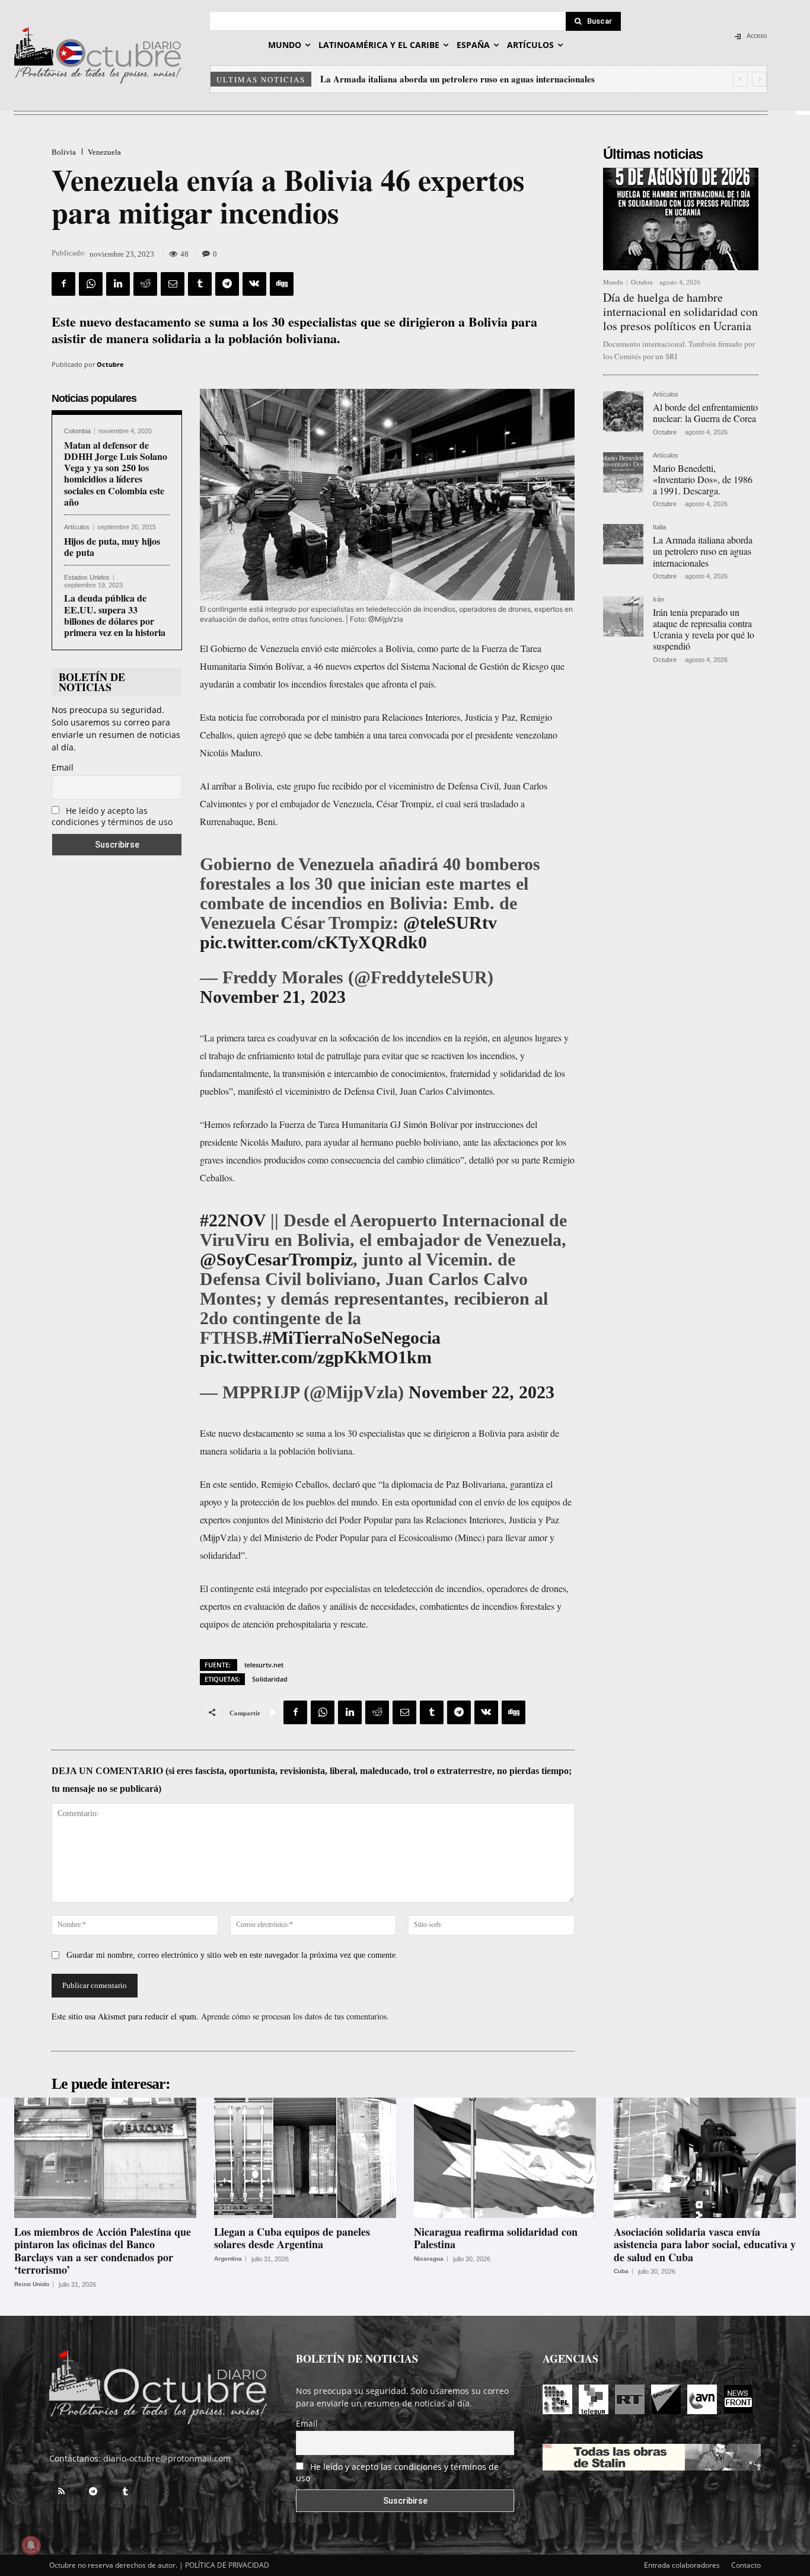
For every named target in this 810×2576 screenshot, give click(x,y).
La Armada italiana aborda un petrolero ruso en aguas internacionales (703, 551)
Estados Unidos (87, 578)
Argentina (228, 2259)
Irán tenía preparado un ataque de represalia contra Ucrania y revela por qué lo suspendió (496, 79)
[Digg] (282, 284)
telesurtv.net (264, 1665)
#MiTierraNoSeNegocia (352, 1337)
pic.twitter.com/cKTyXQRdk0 (313, 942)
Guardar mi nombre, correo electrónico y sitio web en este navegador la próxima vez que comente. (232, 1955)
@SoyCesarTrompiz (276, 1259)
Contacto (746, 2565)
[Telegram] (227, 284)
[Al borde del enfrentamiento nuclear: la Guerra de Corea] (623, 411)
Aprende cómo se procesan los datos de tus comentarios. (295, 2016)
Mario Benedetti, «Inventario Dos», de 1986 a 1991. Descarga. (703, 479)
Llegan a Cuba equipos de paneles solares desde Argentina (292, 2238)
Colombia (77, 431)
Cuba (621, 2271)
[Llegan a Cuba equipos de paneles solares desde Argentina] (305, 2158)
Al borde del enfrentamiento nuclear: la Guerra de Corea (705, 413)
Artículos (77, 527)
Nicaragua (429, 2259)
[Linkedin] (118, 284)
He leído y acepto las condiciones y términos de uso (112, 816)
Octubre (110, 364)
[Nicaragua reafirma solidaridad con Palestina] (505, 2158)
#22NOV (233, 1220)
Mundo (613, 282)
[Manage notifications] (31, 2545)
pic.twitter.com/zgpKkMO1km (316, 1357)
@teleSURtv (450, 923)
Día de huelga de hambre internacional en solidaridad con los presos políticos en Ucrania (680, 311)
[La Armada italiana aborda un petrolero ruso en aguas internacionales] (623, 544)
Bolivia (64, 152)
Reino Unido (32, 2284)
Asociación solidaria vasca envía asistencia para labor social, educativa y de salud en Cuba (705, 2244)
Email (63, 767)
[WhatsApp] (91, 284)
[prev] (740, 79)
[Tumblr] (200, 284)
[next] (759, 79)
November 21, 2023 (273, 997)
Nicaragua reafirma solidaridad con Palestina (496, 2238)
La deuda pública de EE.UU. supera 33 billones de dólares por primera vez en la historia (115, 615)
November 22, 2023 (481, 1392)
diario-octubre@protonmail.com (167, 2458)
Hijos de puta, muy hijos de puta (112, 546)
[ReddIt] (145, 284)
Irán (658, 600)
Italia (659, 527)
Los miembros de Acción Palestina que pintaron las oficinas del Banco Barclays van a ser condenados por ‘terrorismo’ (103, 2251)
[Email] (173, 284)
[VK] (254, 284)
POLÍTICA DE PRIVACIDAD (227, 2565)
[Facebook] (63, 284)
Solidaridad (270, 1679)
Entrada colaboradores (682, 2565)
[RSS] (61, 2492)
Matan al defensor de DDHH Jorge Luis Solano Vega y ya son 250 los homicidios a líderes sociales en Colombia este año (116, 473)
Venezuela (104, 152)
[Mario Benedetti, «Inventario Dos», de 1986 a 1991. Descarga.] (623, 472)
